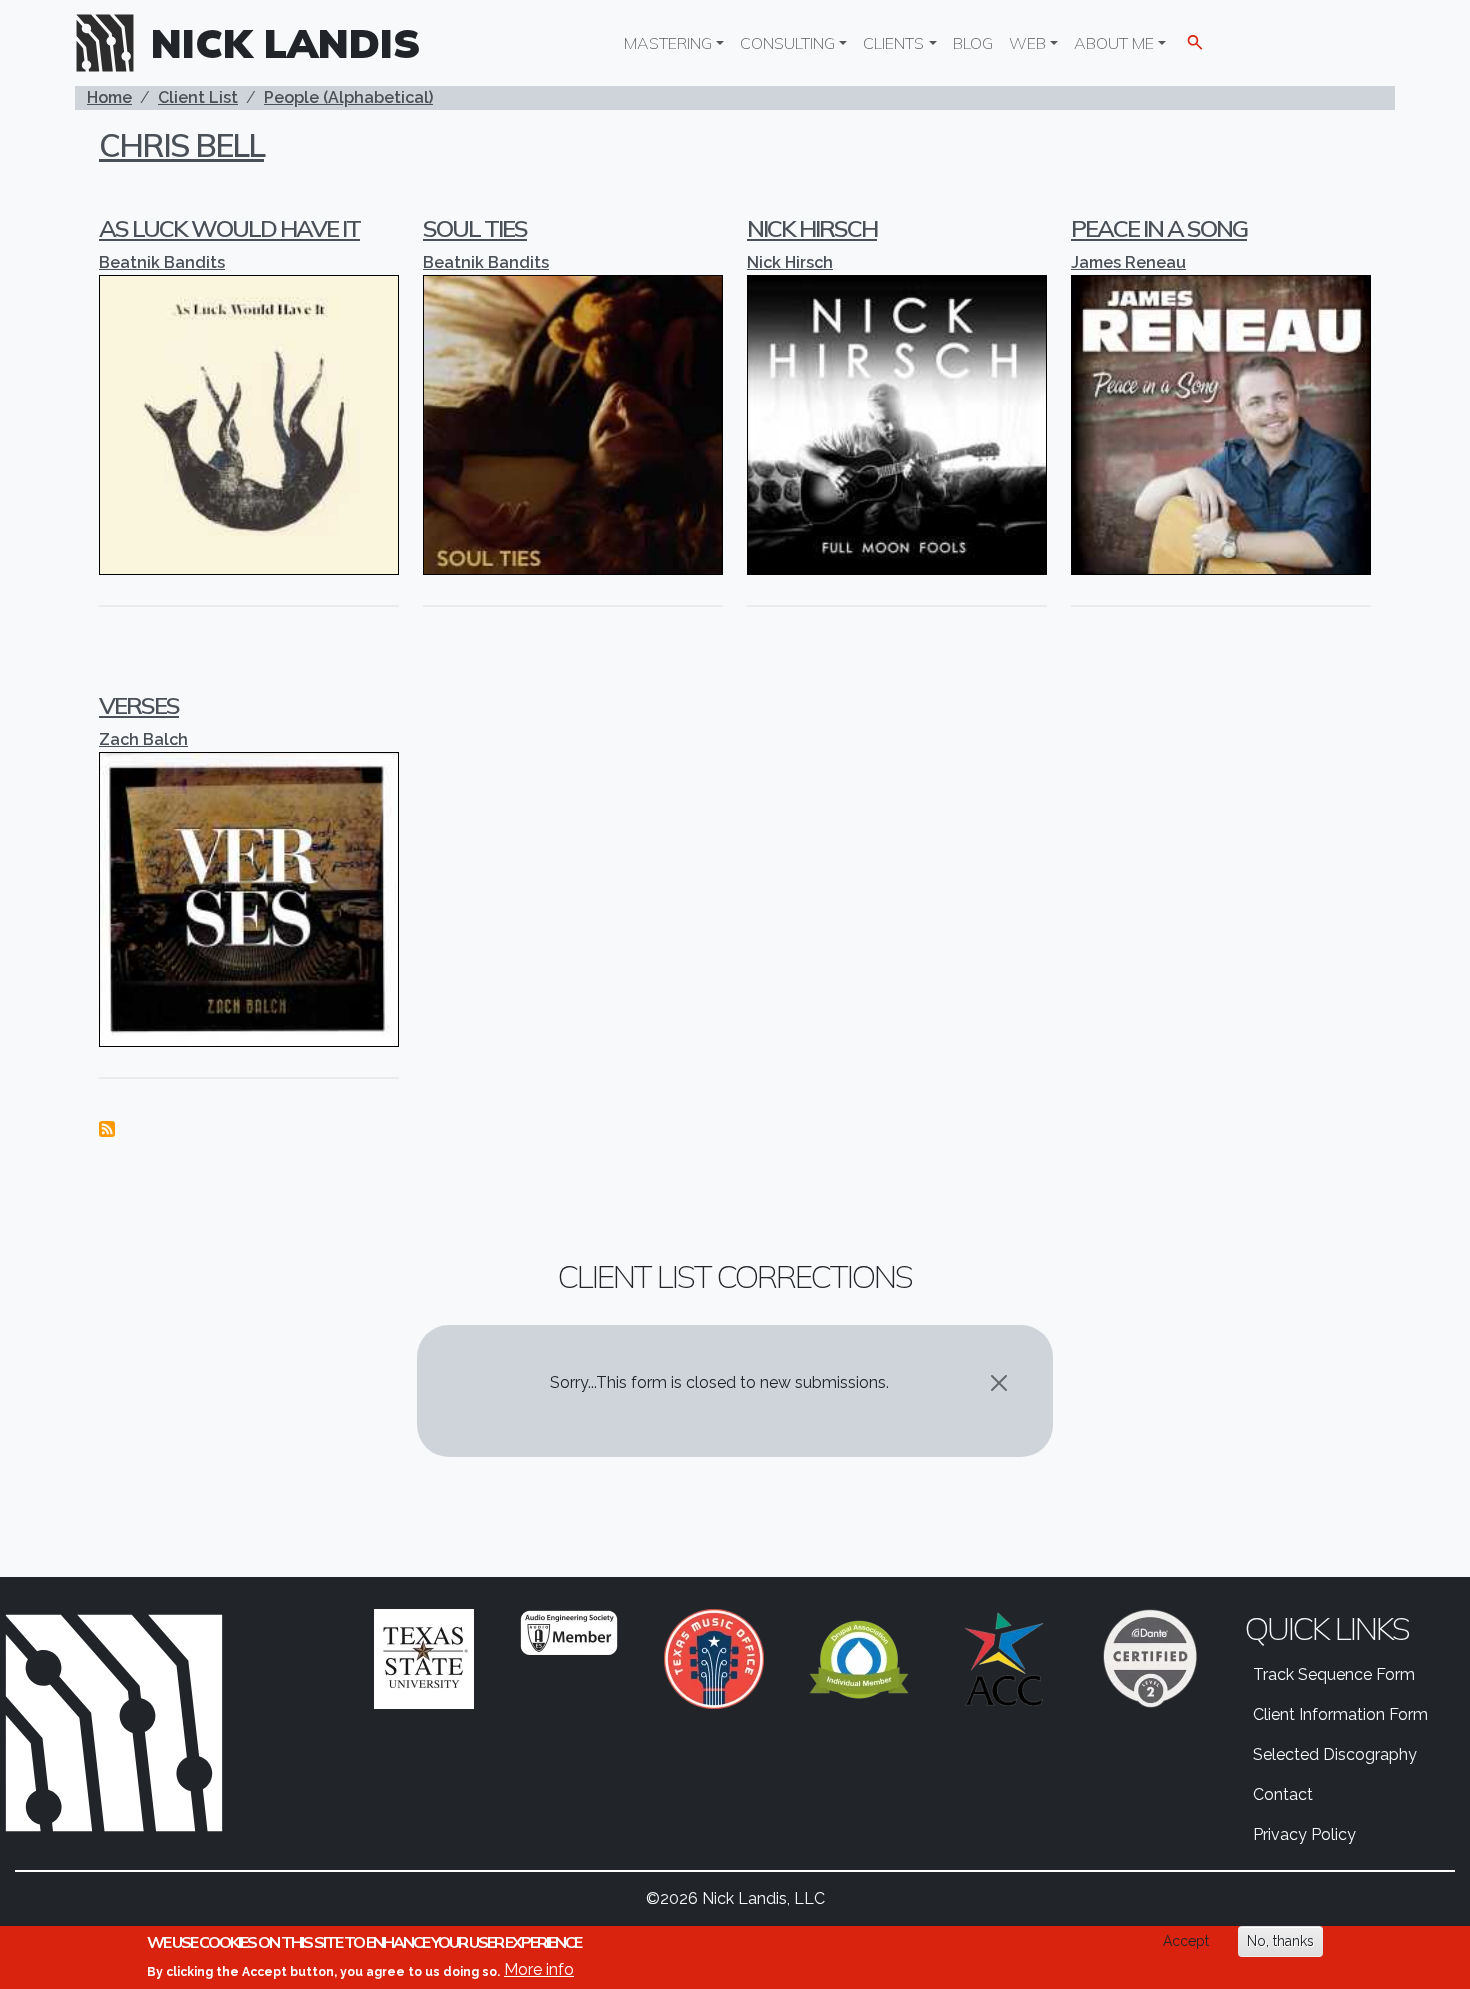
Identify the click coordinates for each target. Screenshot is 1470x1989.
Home (109, 97)
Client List (198, 97)
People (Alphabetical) (348, 97)
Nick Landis (286, 43)
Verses (139, 705)
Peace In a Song (1159, 228)
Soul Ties (475, 228)
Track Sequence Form (1334, 1674)
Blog (973, 43)
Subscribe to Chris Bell (107, 1129)
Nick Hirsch (812, 228)
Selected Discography (1335, 1754)
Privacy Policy (1304, 1834)
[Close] (999, 1383)
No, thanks (1280, 1941)
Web (1027, 43)
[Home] (113, 43)
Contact (1283, 1794)
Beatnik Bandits (162, 262)
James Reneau (1128, 262)
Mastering (668, 43)
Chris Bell (181, 145)
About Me (1114, 43)
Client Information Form (1340, 1714)
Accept (1186, 1941)
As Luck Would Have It (229, 228)
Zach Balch (143, 739)
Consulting (787, 43)
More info (539, 1969)
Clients (893, 43)
